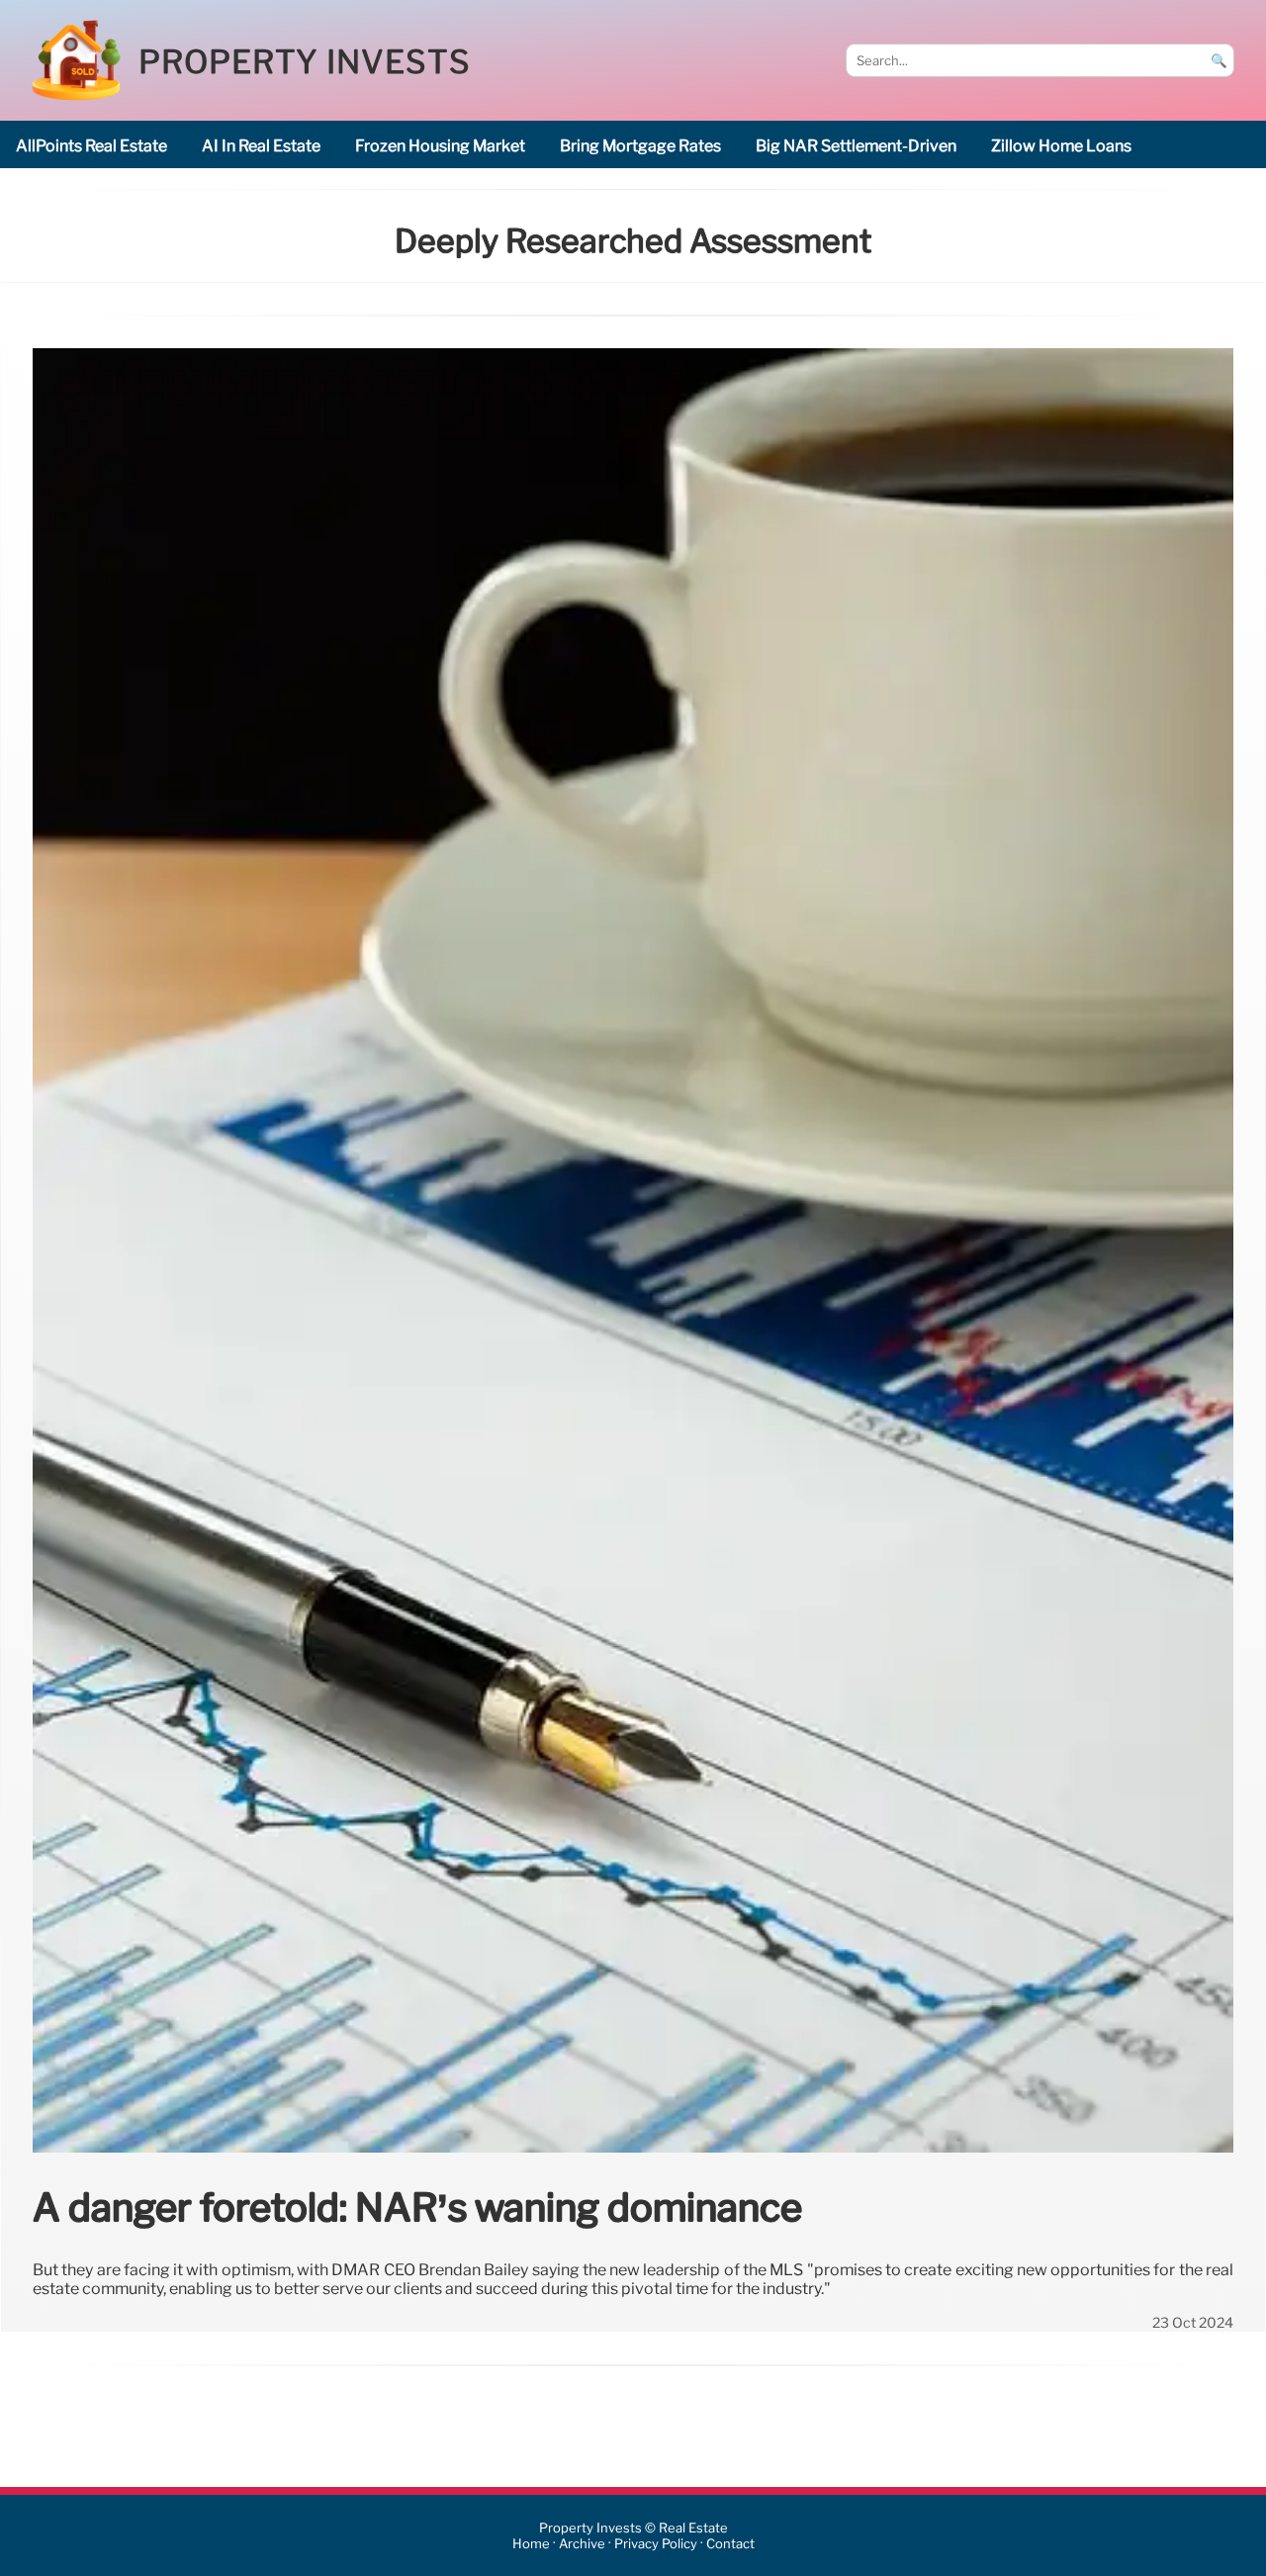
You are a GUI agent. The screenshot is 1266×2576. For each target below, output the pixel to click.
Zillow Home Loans (1061, 146)
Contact (730, 2544)
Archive (582, 2544)
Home (531, 2544)
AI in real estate (261, 146)
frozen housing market (440, 146)
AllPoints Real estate (91, 146)
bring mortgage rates (640, 146)
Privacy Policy (656, 2544)
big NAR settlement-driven (856, 146)
